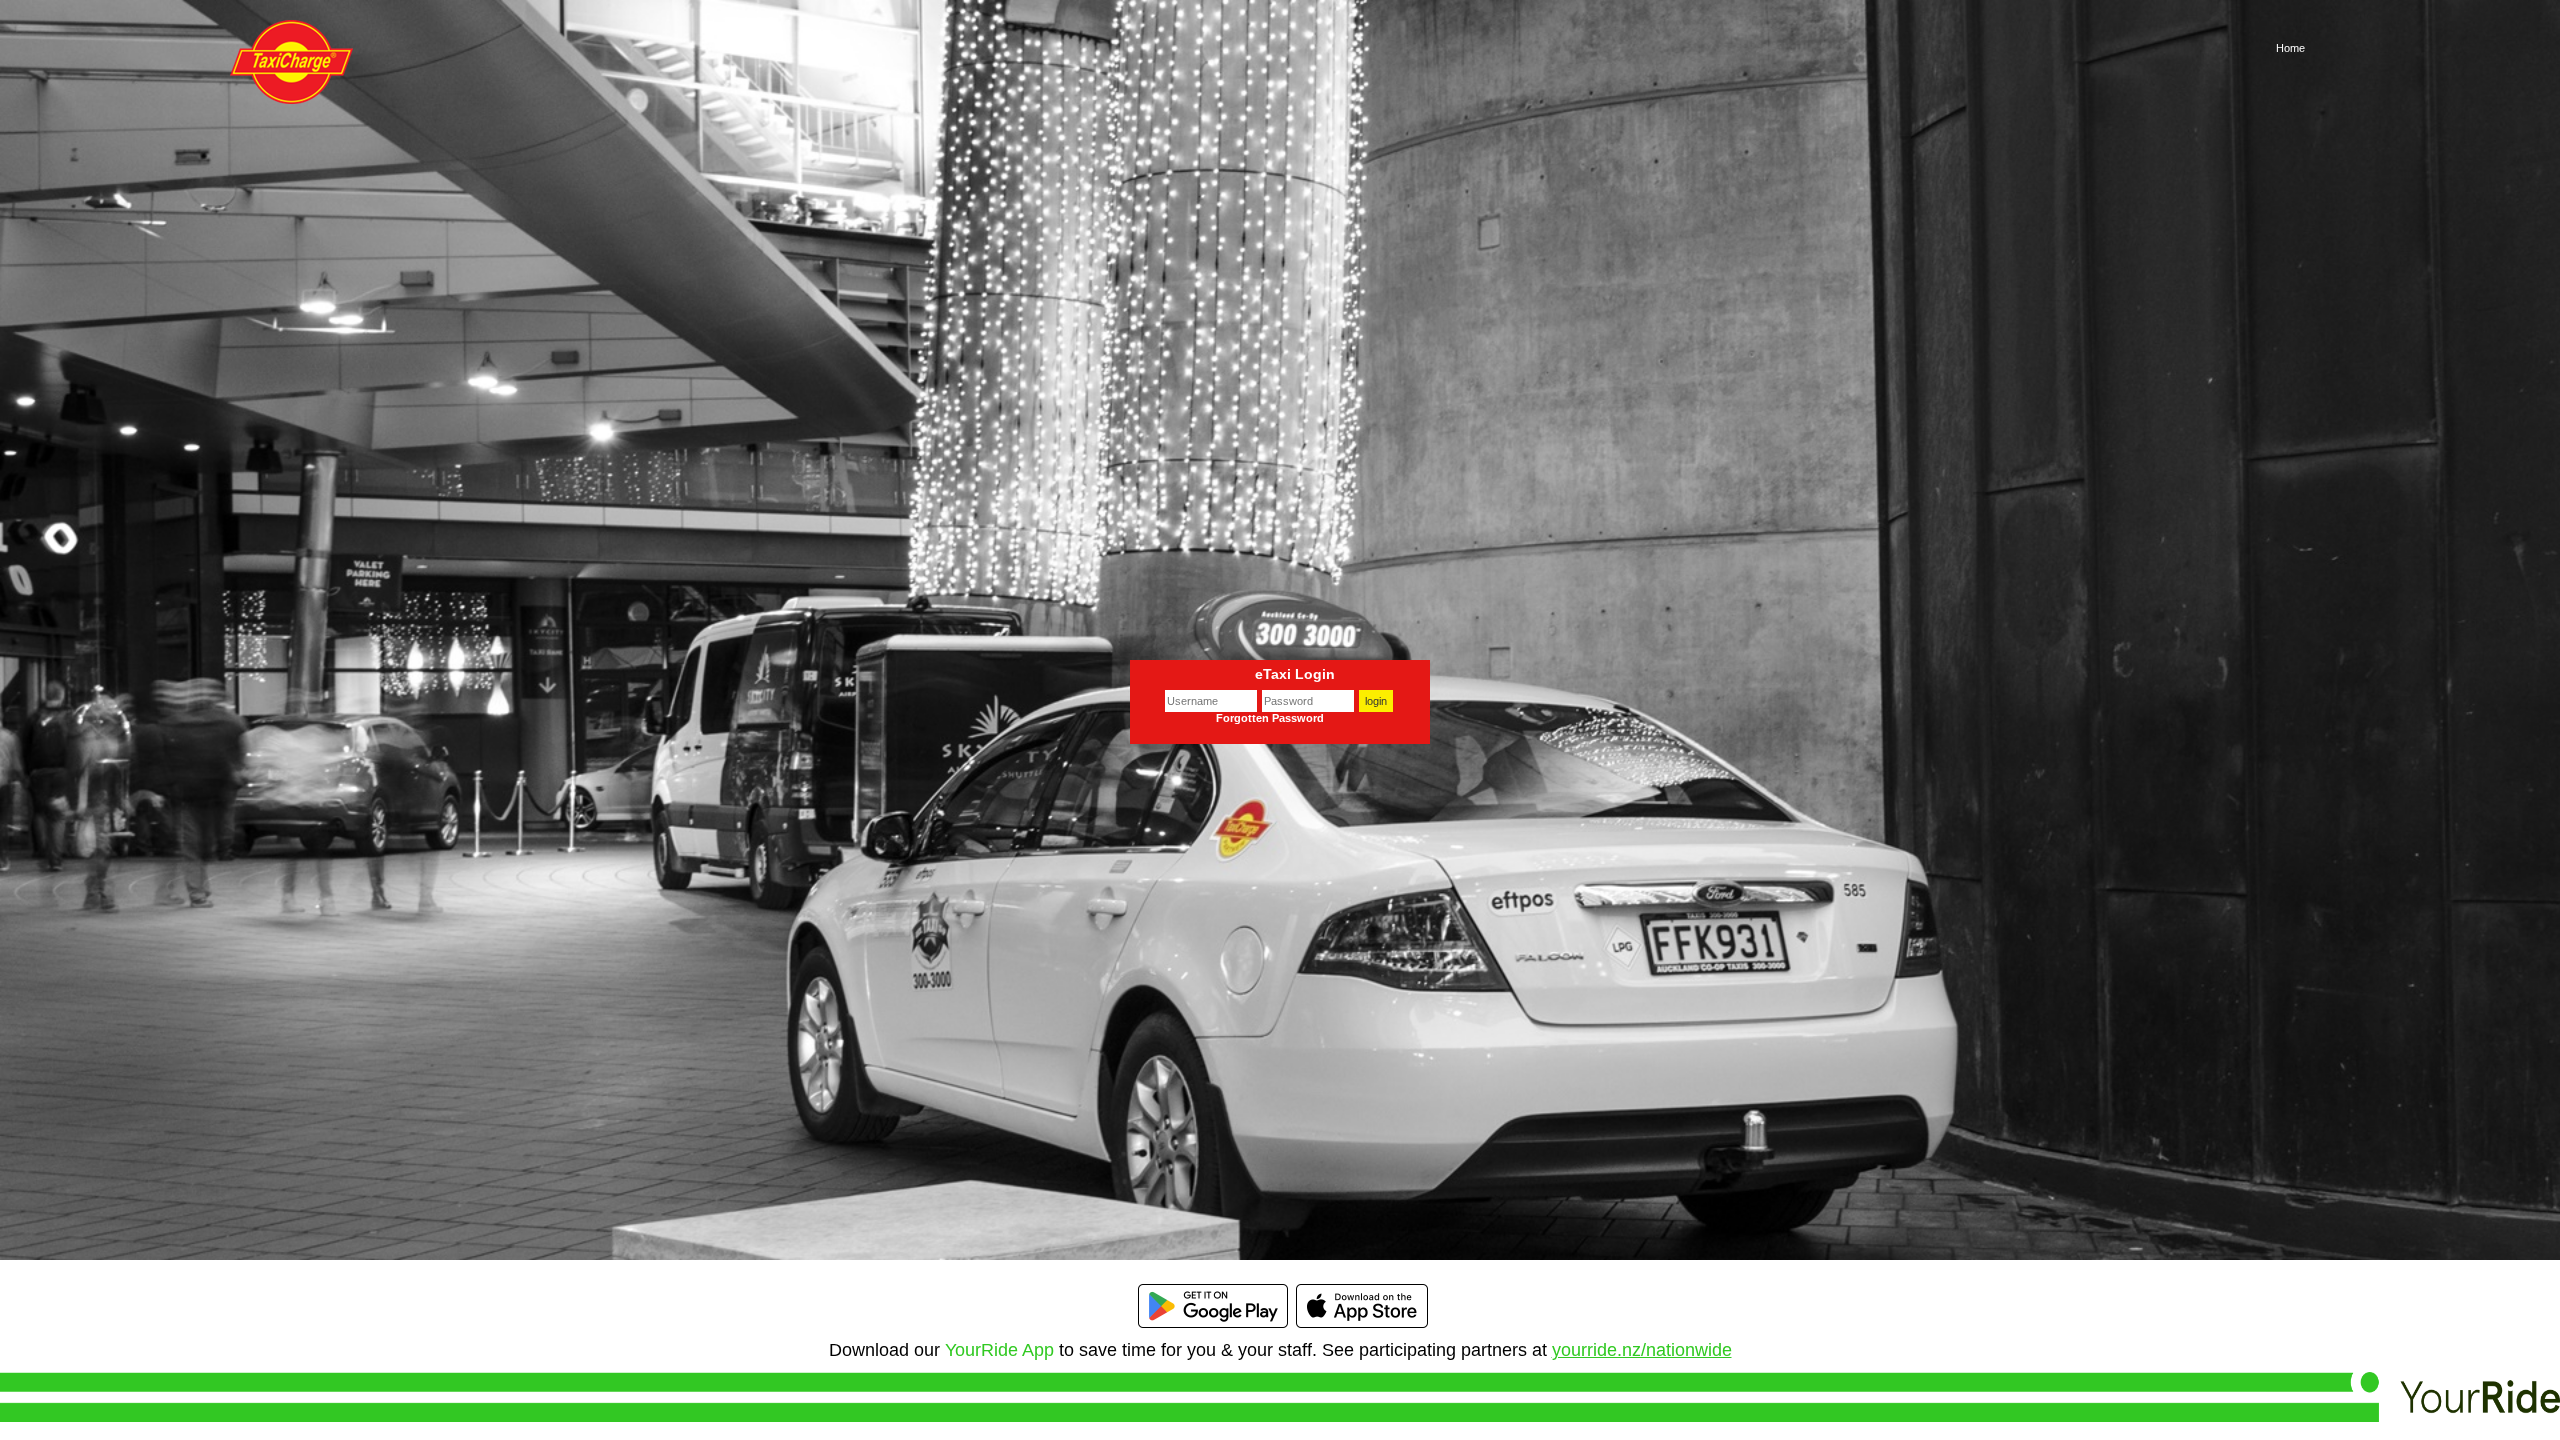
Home (2290, 48)
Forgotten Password (1270, 718)
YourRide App (999, 1350)
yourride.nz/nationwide (1642, 1350)
